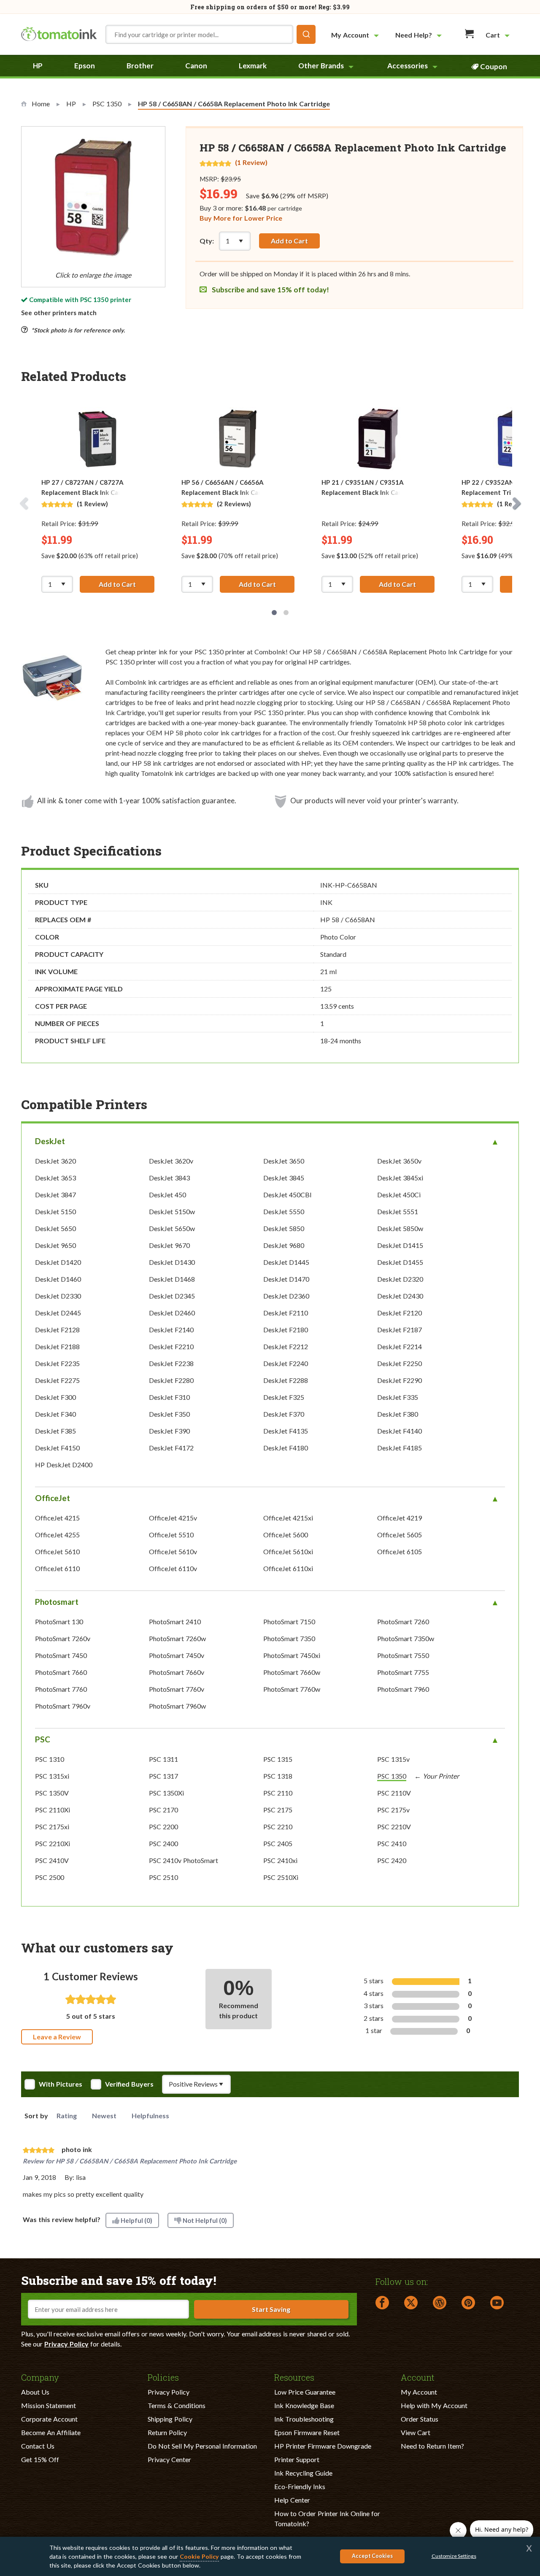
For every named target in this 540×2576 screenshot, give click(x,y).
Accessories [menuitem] (408, 66)
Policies (163, 2377)
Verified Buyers (129, 2084)
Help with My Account (434, 2405)
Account (418, 2377)
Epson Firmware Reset (307, 2432)
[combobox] (211, 34)
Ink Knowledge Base (304, 2405)
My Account (419, 2392)
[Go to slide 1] (274, 613)
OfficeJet (53, 1498)
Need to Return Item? (432, 2446)
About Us (35, 2392)
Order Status (420, 2419)
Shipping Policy (170, 2419)
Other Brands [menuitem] (321, 66)
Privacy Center (169, 2459)
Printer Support (297, 2459)
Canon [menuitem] (196, 66)
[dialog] (270, 2556)
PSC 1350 (94, 300)
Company (40, 2377)
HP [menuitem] (38, 66)
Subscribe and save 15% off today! (270, 290)
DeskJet (50, 1141)
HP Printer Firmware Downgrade (323, 2446)
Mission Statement (49, 2405)
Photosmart (57, 1602)
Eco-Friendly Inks (300, 2486)
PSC (43, 1739)
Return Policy (167, 2432)
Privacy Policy (66, 2344)
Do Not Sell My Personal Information (202, 2446)
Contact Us (38, 2446)
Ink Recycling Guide (303, 2473)
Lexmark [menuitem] (253, 66)
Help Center (292, 2500)
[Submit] (306, 34)
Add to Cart (289, 241)
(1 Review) (251, 162)
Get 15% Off (40, 2459)
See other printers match (59, 313)
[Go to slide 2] (286, 613)
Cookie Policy (199, 2556)
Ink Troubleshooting (304, 2419)
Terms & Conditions (177, 2405)
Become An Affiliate (51, 2432)
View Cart (416, 2432)
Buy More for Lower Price (241, 218)
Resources (294, 2377)
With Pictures (61, 2084)
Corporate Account (49, 2419)
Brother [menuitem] (140, 66)
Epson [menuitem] (85, 66)
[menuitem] (356, 35)
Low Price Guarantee (305, 2392)
